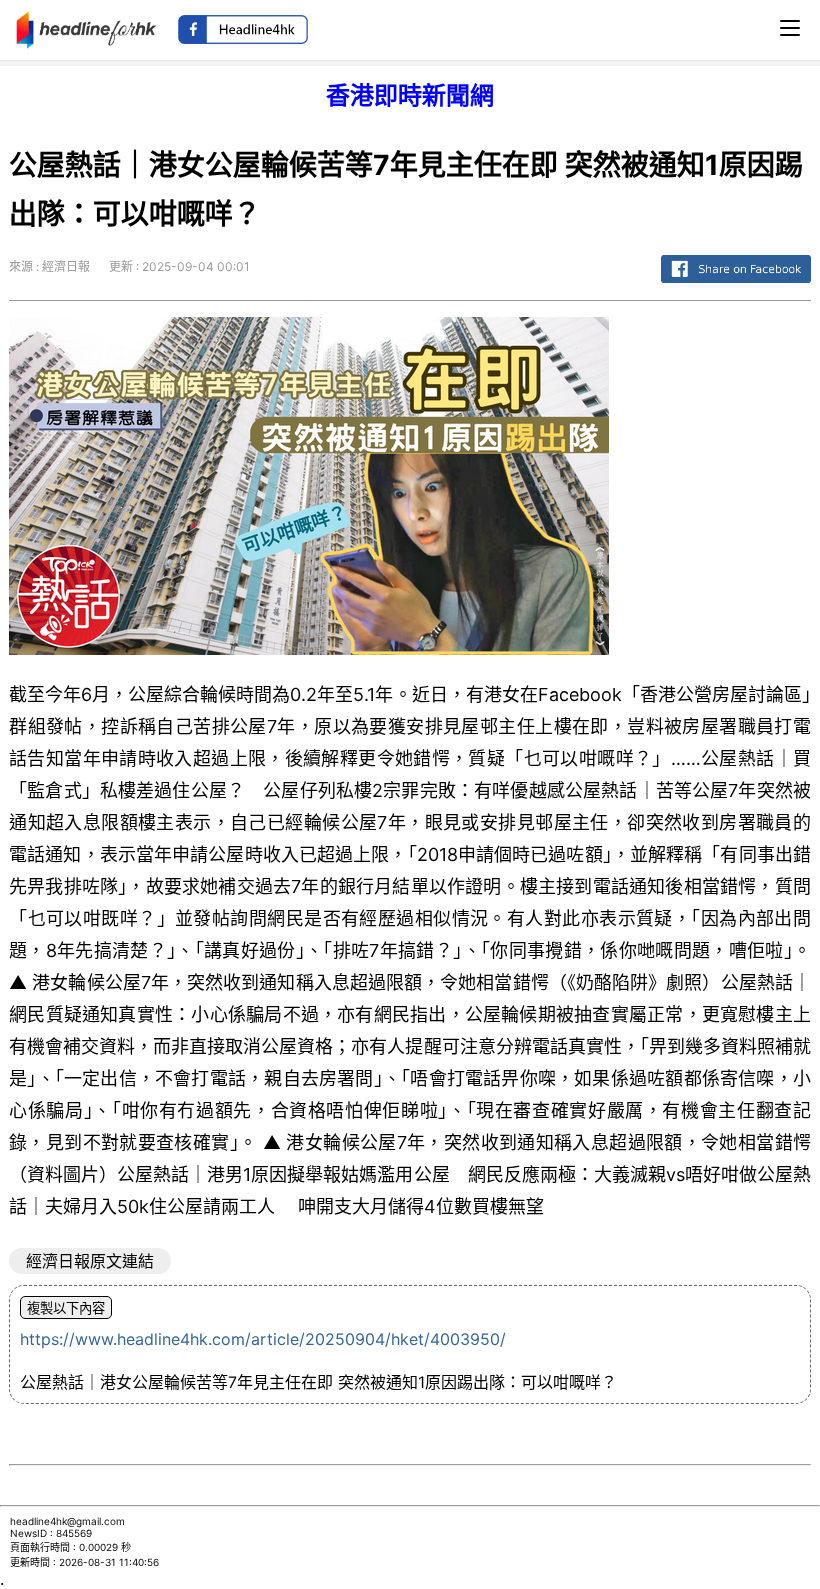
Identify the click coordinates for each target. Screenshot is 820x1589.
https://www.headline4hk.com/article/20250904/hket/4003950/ (263, 1339)
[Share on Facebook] (736, 283)
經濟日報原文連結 (90, 1261)
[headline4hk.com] (86, 28)
